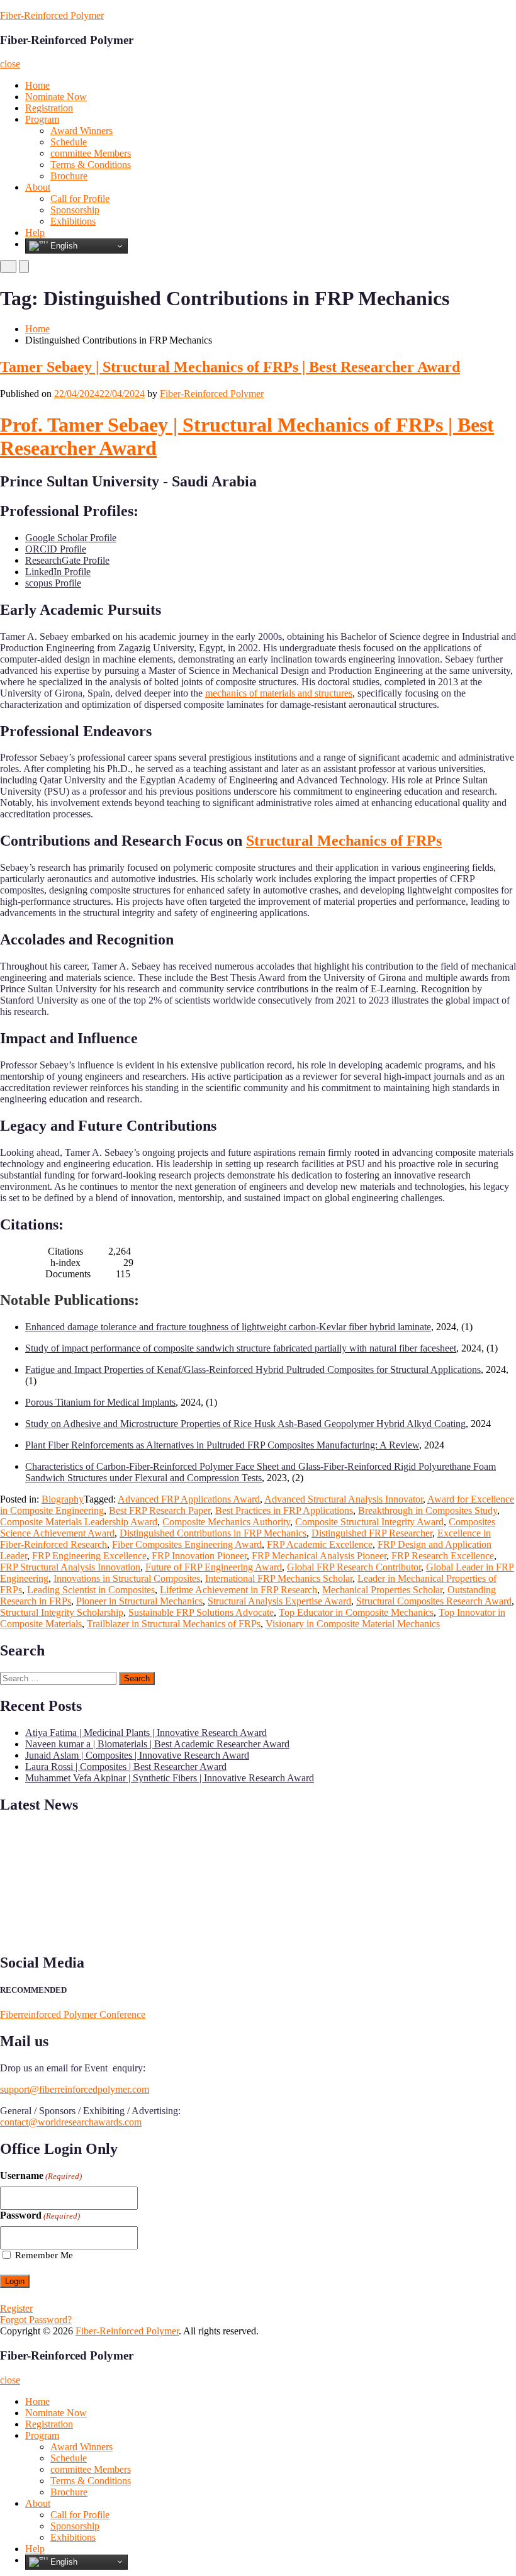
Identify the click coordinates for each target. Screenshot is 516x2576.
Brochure (69, 176)
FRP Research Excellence (443, 1556)
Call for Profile (80, 199)
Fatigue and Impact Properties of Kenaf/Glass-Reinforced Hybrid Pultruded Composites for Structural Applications (253, 1369)
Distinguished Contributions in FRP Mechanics (213, 1533)
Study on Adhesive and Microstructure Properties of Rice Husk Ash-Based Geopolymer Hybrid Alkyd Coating (245, 1424)
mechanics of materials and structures (279, 693)
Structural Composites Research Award (434, 1601)
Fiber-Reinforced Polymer (52, 15)
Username (41, 2176)
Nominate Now (56, 97)
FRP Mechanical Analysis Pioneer (319, 1556)
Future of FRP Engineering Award (214, 1567)
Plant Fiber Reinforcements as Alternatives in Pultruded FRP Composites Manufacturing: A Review (222, 1445)
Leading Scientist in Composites (91, 1590)
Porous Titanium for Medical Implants (100, 1402)
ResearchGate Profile (67, 560)
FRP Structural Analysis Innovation (70, 1567)
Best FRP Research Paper (160, 1510)
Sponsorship (75, 210)
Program (42, 119)
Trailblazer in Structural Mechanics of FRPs (174, 1624)
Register (16, 2308)
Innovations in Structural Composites (127, 1578)
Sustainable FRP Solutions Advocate (201, 1612)
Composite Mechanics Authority (226, 1522)
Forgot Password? (36, 2320)
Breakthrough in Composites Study (428, 1510)
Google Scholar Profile (71, 538)
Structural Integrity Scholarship (62, 1612)
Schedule (69, 142)
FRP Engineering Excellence (89, 1556)
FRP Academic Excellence (320, 1544)
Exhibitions (73, 221)
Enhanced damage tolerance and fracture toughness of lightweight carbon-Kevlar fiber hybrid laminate (228, 1327)
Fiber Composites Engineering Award (187, 1544)
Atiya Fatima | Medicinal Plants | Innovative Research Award (146, 1733)
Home (37, 85)
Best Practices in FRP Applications (284, 1510)
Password (40, 2215)
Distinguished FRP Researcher (372, 1533)
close (10, 64)
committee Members (91, 153)
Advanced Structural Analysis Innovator (344, 1499)
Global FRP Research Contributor (354, 1567)
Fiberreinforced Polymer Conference (73, 2014)
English (63, 246)
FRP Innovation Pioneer (199, 1556)
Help (35, 232)
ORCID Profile (56, 549)
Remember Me (44, 2255)
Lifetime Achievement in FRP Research (238, 1590)
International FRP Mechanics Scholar (279, 1578)
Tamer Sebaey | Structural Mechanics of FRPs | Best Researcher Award (230, 367)
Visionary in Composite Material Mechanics (353, 1624)
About (38, 187)
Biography (63, 1499)
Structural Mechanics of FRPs (344, 841)
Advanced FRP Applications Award (189, 1499)
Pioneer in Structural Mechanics (139, 1601)
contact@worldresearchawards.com (71, 2122)
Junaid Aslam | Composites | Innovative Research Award (137, 1755)
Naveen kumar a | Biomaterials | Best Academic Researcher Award (157, 1744)
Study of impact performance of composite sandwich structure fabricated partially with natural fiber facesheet (241, 1348)
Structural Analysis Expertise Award (279, 1601)
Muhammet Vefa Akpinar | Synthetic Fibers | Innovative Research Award (170, 1778)
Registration (49, 108)
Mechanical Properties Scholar (382, 1590)
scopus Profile (53, 583)
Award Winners (81, 131)
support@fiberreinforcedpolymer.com (75, 2089)
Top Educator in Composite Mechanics (356, 1612)
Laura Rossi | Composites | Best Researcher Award (126, 1767)
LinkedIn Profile (58, 572)
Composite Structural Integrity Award (369, 1522)
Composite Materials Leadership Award (79, 1522)
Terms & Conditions (91, 165)
